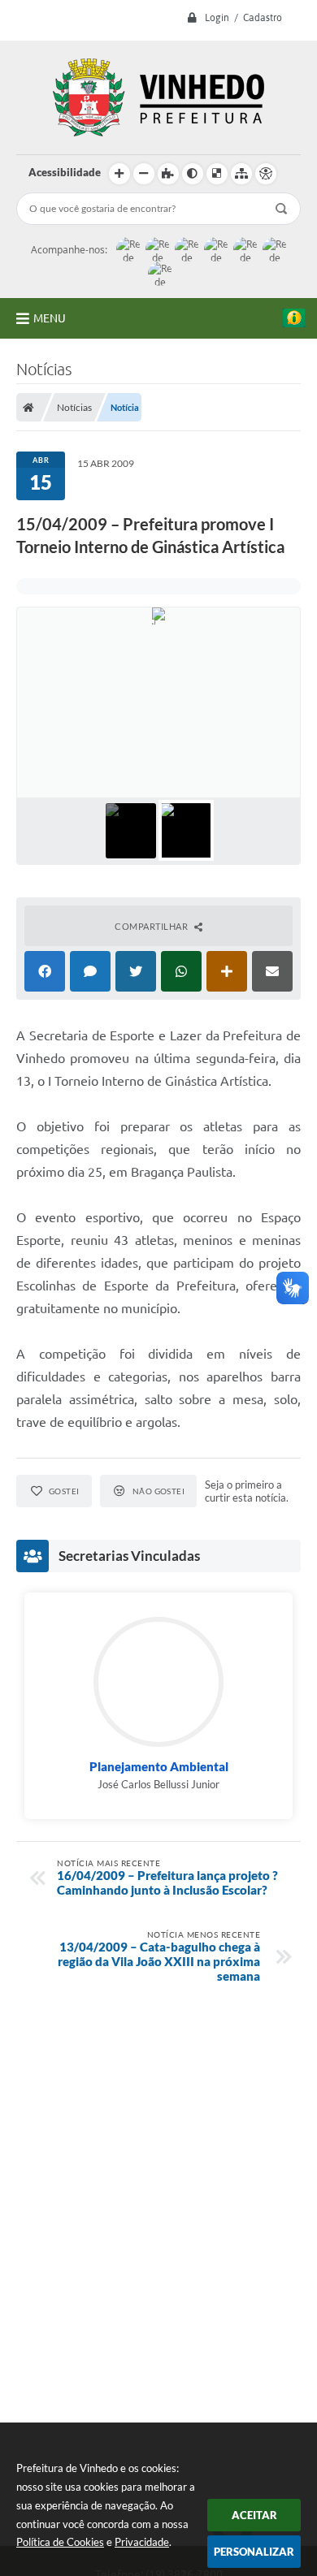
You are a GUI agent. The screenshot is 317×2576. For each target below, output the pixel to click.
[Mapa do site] (241, 174)
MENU (50, 318)
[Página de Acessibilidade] (266, 174)
